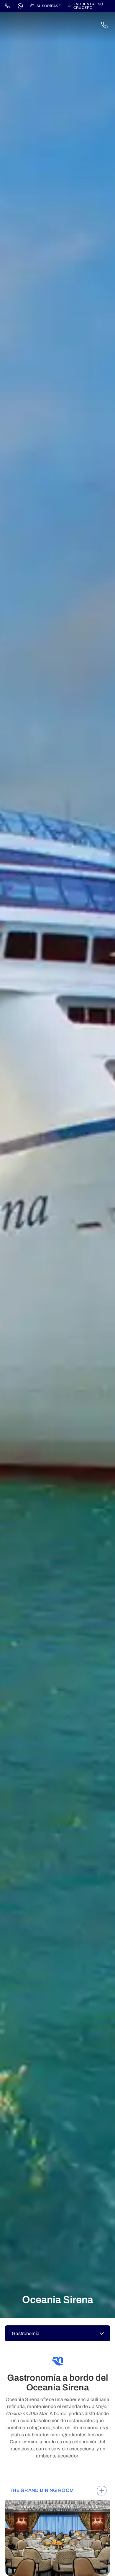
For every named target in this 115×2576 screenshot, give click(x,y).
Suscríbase (49, 6)
